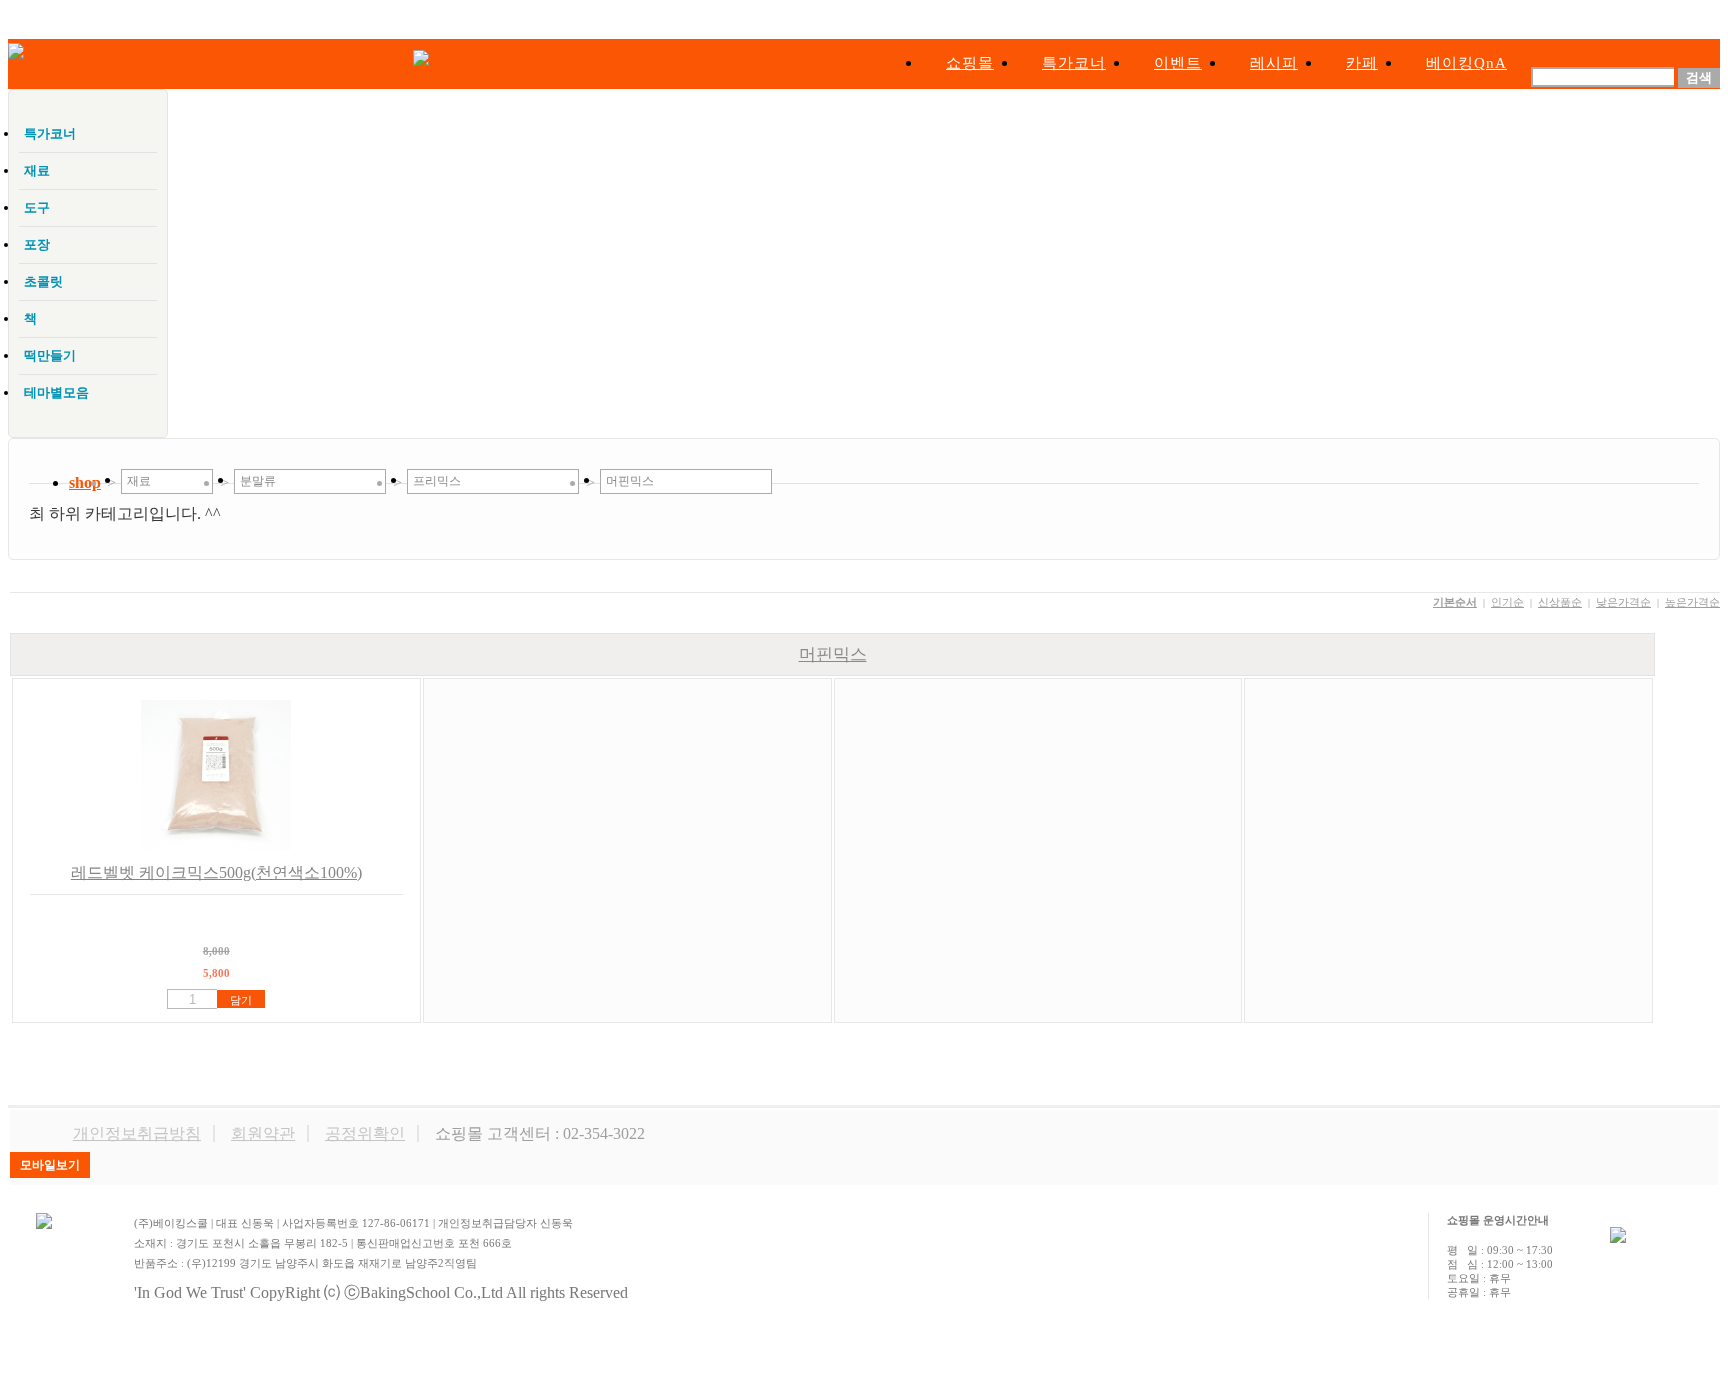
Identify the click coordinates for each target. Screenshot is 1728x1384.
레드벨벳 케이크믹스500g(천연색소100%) (216, 872)
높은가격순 (1692, 602)
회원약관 (263, 1133)
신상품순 (1560, 602)
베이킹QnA (1466, 63)
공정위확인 (365, 1133)
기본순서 (1455, 602)
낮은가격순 (1623, 602)
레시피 (1274, 63)
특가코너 (1074, 63)
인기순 (1507, 602)
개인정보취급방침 (137, 1133)
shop (85, 482)
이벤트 (1178, 63)
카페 (1362, 63)
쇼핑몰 (970, 63)
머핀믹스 (833, 654)
